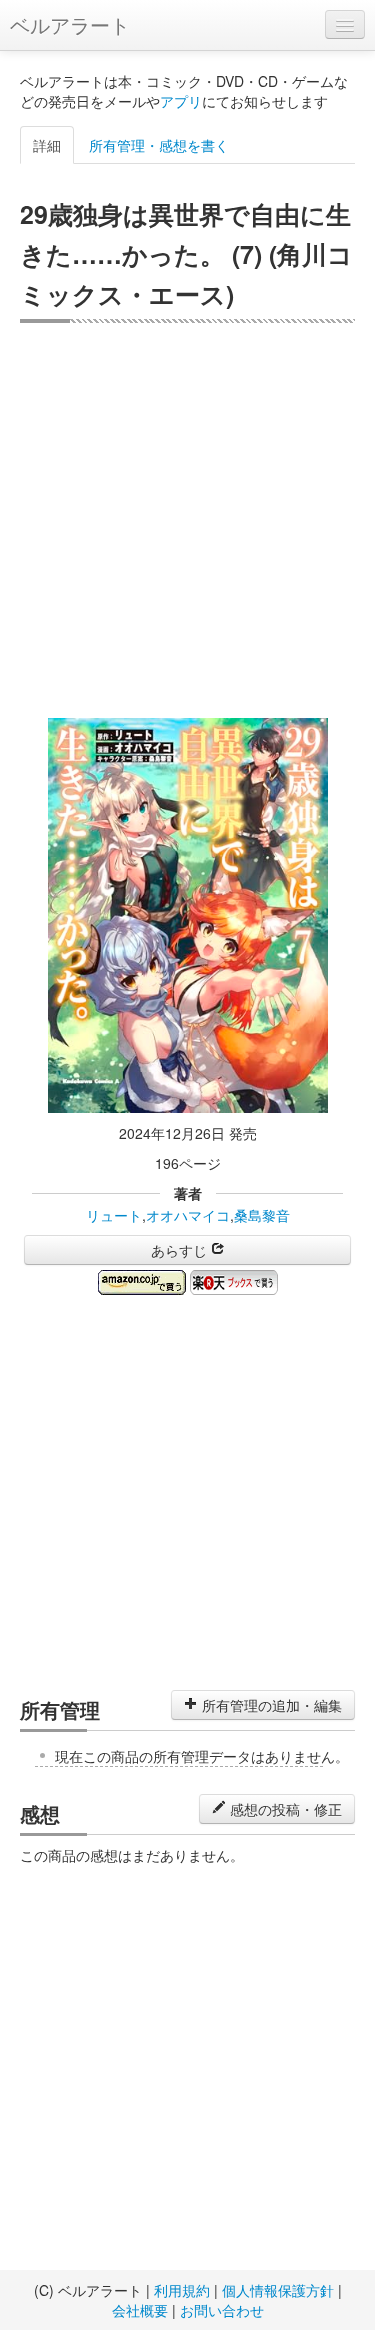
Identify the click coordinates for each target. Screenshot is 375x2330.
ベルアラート (70, 24)
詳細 (47, 145)
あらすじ (181, 1250)
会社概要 (140, 2310)
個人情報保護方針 (278, 2290)
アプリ (181, 101)
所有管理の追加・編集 (270, 1705)
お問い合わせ (222, 2310)
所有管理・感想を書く (159, 145)
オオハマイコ (188, 1215)
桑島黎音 (262, 1215)
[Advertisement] (187, 520)
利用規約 (182, 2290)
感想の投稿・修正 (284, 1809)
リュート (114, 1215)
